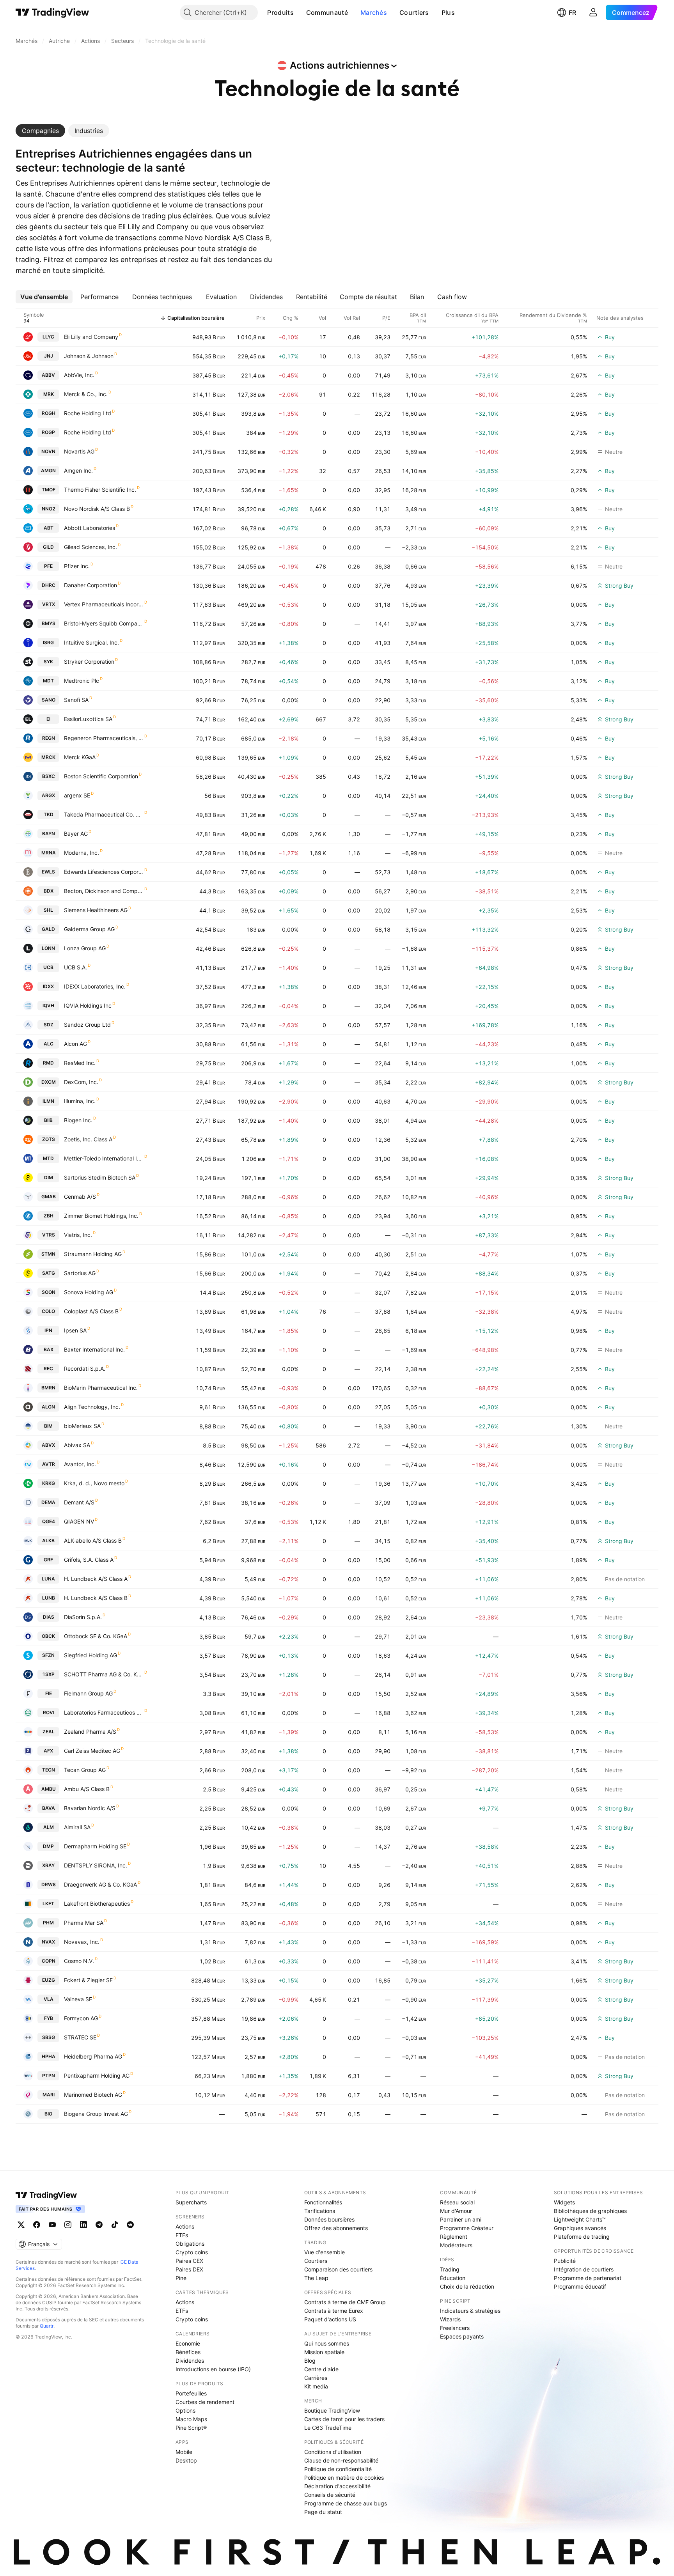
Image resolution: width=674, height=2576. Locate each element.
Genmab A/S (80, 1197)
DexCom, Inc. (81, 1082)
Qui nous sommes (327, 2343)
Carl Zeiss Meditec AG (92, 1751)
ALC (49, 1044)
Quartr (47, 2326)
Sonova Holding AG (89, 1292)
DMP (48, 1846)
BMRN (48, 1388)
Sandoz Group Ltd (87, 1025)
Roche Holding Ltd (88, 413)
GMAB (49, 1197)
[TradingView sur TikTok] (115, 2225)
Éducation (453, 2278)
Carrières (316, 2378)
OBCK (48, 1636)
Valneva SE (78, 1999)
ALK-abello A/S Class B (93, 1540)
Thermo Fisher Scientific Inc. (100, 490)
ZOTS (49, 1139)
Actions (185, 2226)
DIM (49, 1177)
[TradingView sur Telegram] (99, 2225)
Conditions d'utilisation (333, 2452)
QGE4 (49, 1521)
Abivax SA (77, 1445)
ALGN (48, 1407)
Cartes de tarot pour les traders (344, 2419)
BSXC (49, 776)
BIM (48, 1426)
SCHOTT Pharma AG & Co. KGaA (104, 1674)
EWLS (48, 872)
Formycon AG (81, 2018)
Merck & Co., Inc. (86, 394)
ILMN (48, 1101)
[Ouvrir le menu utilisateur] (593, 12)
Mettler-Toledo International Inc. (104, 1158)
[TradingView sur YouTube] (52, 2225)
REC (48, 1369)
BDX (49, 891)
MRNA (49, 853)
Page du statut (323, 2512)
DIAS (49, 1617)
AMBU (49, 1789)
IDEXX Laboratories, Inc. (95, 986)
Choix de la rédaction (467, 2286)
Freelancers (455, 2328)
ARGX (48, 795)
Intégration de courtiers (584, 2269)
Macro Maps (191, 2419)
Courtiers (414, 12)
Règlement (454, 2237)
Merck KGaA (80, 757)
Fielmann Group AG (88, 1693)
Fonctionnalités (323, 2202)
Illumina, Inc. (80, 1101)
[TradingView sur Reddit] (130, 2225)
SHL (48, 910)
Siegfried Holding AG (90, 1655)
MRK (49, 394)
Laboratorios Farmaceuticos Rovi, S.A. (104, 1712)
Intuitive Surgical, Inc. (91, 642)
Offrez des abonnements (336, 2228)
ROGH (49, 413)
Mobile (184, 2452)
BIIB (48, 1120)
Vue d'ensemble (325, 2252)
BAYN (49, 834)
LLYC (48, 337)
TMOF (49, 490)
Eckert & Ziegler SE (88, 1980)
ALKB (48, 1540)
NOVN (48, 451)
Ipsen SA (75, 1330)
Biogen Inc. (78, 1120)
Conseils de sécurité (330, 2495)
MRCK (48, 757)
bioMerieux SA (82, 1426)
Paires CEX (189, 2261)
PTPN (49, 2076)
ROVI (49, 1712)
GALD (48, 929)
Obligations (190, 2244)
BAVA (49, 1808)
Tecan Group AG (85, 1770)
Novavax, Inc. (82, 1942)
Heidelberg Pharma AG (93, 2056)
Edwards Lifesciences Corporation (104, 872)
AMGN (48, 470)
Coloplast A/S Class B (91, 1311)
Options (185, 2410)
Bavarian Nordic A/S (90, 1808)
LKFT (48, 1904)
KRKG (49, 1483)
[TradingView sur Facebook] (37, 2225)
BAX (49, 1349)
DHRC (49, 585)
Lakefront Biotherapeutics (97, 1904)
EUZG (49, 1980)
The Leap (316, 2278)
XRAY (48, 1865)
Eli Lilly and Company (91, 337)
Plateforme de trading (582, 2237)
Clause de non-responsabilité (341, 2460)
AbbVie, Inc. (79, 375)
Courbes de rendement (205, 2402)
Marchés (374, 12)
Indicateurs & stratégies (470, 2311)
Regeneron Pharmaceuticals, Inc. (104, 738)
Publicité (565, 2261)
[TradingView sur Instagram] (68, 2225)
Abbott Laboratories (90, 528)
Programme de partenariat (588, 2278)
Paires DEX (189, 2269)
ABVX (48, 1445)
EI (48, 719)
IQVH (48, 1005)
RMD (48, 1063)
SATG (49, 1273)
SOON (49, 1292)
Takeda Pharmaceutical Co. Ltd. (104, 814)
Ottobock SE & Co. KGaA (96, 1636)
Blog (310, 2361)
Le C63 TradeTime (328, 2428)
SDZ (49, 1025)
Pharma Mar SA (84, 1923)
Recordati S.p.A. (85, 1369)
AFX (48, 1751)
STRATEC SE (80, 2037)
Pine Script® (191, 2428)
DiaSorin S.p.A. (83, 1617)
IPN (48, 1330)
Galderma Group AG (89, 929)
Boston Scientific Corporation (101, 776)
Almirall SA (77, 1827)
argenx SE (77, 795)
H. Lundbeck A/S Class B (96, 1598)
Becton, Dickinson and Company (104, 891)
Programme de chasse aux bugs (346, 2503)
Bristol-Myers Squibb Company (104, 623)
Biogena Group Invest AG (96, 2114)
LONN (48, 948)
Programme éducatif (580, 2286)
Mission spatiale (324, 2352)
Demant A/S (79, 1502)
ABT (49, 528)
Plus (448, 12)
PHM (48, 1923)
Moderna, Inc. (82, 853)
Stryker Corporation (89, 662)
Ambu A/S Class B (87, 1789)
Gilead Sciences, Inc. (90, 547)
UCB (48, 967)
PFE (48, 566)
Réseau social (457, 2202)
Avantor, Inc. (80, 1464)
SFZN (48, 1655)
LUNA (48, 1579)
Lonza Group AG (85, 948)
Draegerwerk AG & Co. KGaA (100, 1884)
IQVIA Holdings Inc (88, 1005)
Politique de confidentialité (338, 2469)
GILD (48, 547)
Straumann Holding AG (93, 1254)
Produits (280, 12)
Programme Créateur (467, 2228)
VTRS (49, 1235)
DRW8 (49, 1884)
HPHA (49, 2056)
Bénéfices (188, 2352)
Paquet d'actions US (330, 2319)
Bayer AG (76, 834)
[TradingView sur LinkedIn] (83, 2225)
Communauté (327, 12)
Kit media (316, 2386)
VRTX (49, 604)
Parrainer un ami (461, 2219)
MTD (48, 1158)
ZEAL (49, 1732)
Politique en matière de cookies (344, 2478)
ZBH (49, 1216)
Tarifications (320, 2211)
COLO (48, 1311)
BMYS (49, 623)
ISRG (48, 642)
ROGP (48, 432)
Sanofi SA (76, 700)
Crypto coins (192, 2252)
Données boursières (329, 2219)
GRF (48, 1560)
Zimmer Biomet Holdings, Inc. (101, 1216)
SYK (48, 662)
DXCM (49, 1082)
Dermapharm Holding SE (95, 1846)
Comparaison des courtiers (338, 2269)
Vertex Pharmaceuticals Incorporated (104, 604)
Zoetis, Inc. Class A (88, 1139)
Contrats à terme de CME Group (345, 2302)
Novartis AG (79, 451)
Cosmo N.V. (79, 1961)
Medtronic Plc (82, 681)
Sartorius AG (80, 1273)
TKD (49, 814)
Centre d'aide (321, 2369)
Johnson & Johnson (89, 356)
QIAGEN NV (79, 1521)
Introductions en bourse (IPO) (213, 2369)
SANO (49, 700)
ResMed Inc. (80, 1063)
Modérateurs (456, 2245)
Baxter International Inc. (94, 1349)
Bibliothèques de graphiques (590, 2211)
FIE (49, 1693)
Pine (181, 2278)
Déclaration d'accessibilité (337, 2486)
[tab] (40, 131)
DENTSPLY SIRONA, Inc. (96, 1865)
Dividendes (190, 2361)
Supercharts (191, 2202)
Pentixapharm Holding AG (97, 2076)
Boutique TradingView (332, 2410)
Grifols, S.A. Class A (89, 1560)
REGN (49, 738)
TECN (49, 1770)
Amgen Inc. (78, 470)
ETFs (182, 2235)
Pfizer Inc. (77, 566)
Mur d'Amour (456, 2211)
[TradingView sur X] (21, 2225)
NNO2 (49, 509)
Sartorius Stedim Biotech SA (100, 1177)
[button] (300, 12)
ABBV (48, 375)
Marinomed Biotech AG (93, 2095)
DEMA (48, 1502)
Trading (450, 2269)
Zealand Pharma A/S (90, 1732)
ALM (49, 1827)
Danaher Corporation (90, 585)
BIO (48, 2114)
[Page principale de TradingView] (52, 12)
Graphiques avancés (580, 2228)
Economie (188, 2343)
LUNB (49, 1598)
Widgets (564, 2202)
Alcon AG (75, 1044)
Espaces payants (462, 2336)
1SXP (48, 1674)
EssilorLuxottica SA (88, 719)
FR (572, 12)
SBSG (49, 2037)
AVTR (49, 1464)
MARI (49, 2095)
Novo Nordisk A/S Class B (97, 509)
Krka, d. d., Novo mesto (94, 1483)
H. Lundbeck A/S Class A (96, 1579)
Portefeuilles (191, 2393)
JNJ (49, 356)
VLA (49, 1999)
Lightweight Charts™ (580, 2219)
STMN (48, 1254)
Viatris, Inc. (78, 1235)
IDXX (48, 986)
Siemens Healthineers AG (96, 910)
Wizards (450, 2319)
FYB (49, 2018)
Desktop (186, 2460)
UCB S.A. (75, 967)
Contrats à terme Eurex (334, 2311)
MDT (48, 681)
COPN (49, 1961)
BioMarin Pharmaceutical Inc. (101, 1388)
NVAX (48, 1942)
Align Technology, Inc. (92, 1407)
